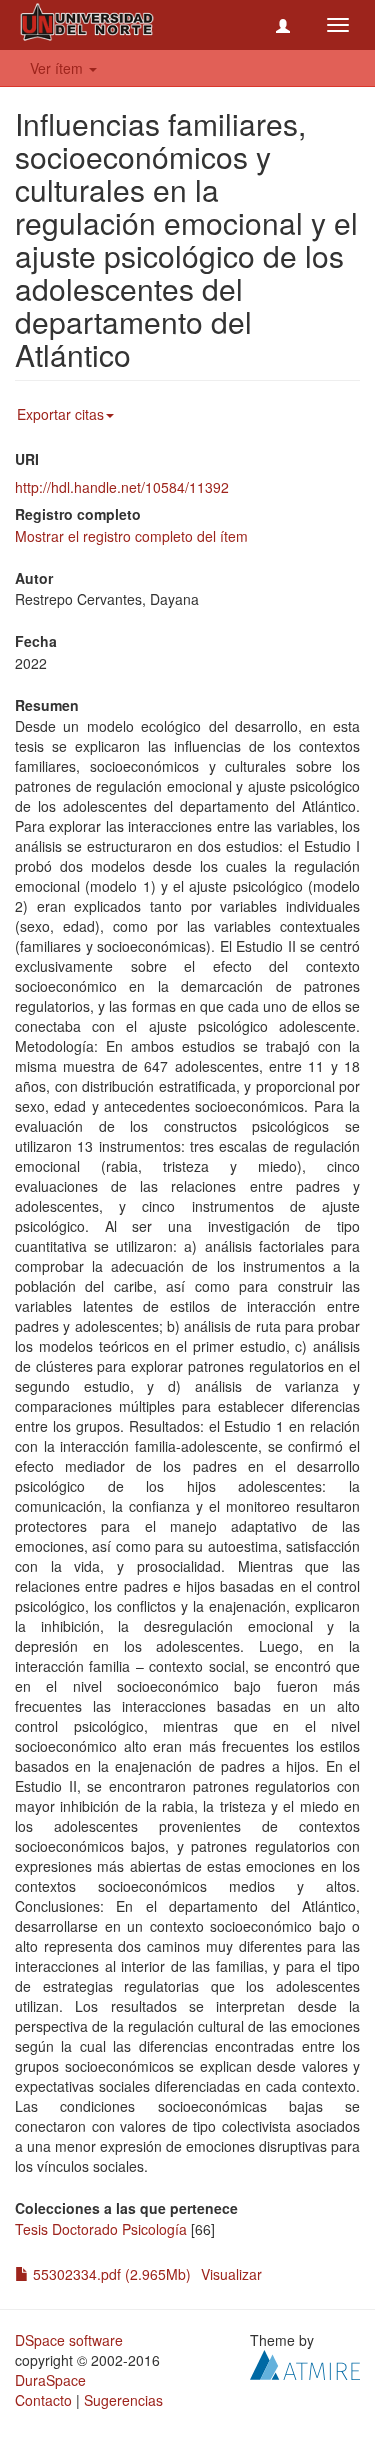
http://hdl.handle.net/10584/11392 (122, 487)
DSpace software (69, 2340)
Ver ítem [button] (58, 68)
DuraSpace (50, 2380)
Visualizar (231, 2274)
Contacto (43, 2400)
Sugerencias (123, 2400)
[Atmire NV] (305, 2363)
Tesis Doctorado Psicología (101, 2229)
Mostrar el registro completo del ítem (131, 536)
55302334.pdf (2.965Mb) (110, 2274)
